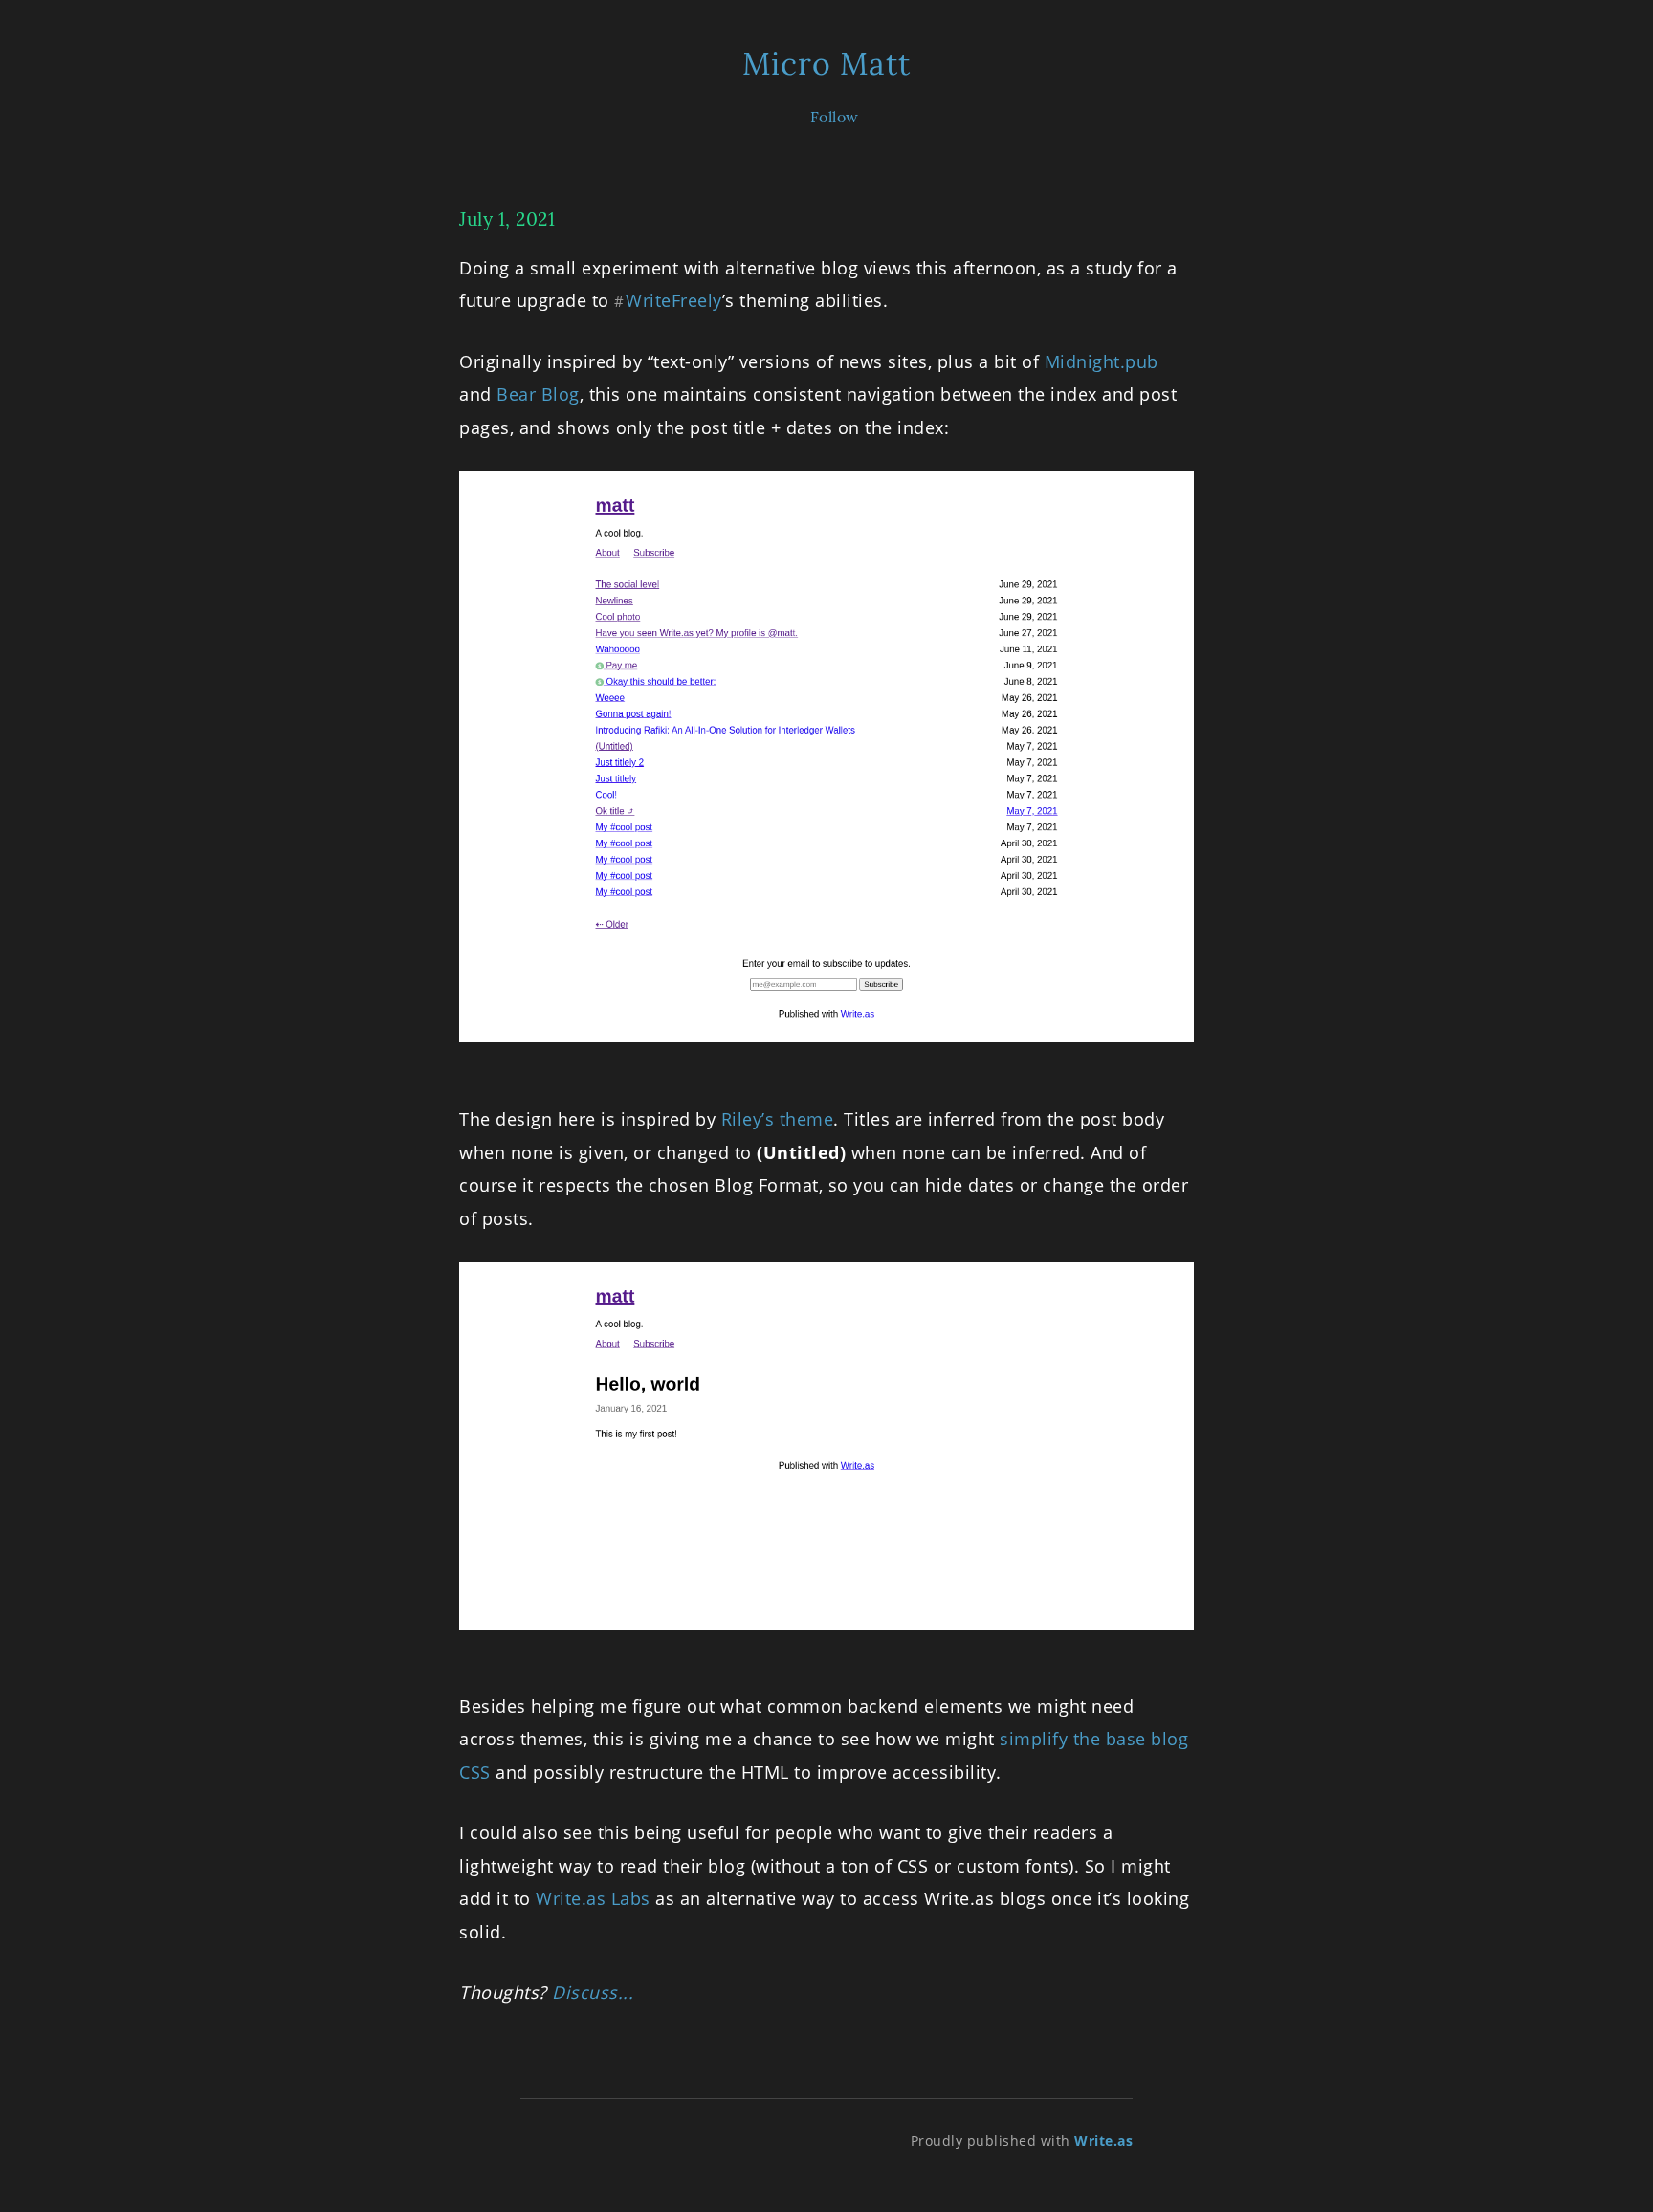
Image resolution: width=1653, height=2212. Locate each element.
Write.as (1103, 2141)
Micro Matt (826, 64)
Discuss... (593, 1992)
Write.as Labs (593, 1898)
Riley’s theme (778, 1119)
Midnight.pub (1102, 361)
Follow (835, 117)
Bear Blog (538, 394)
